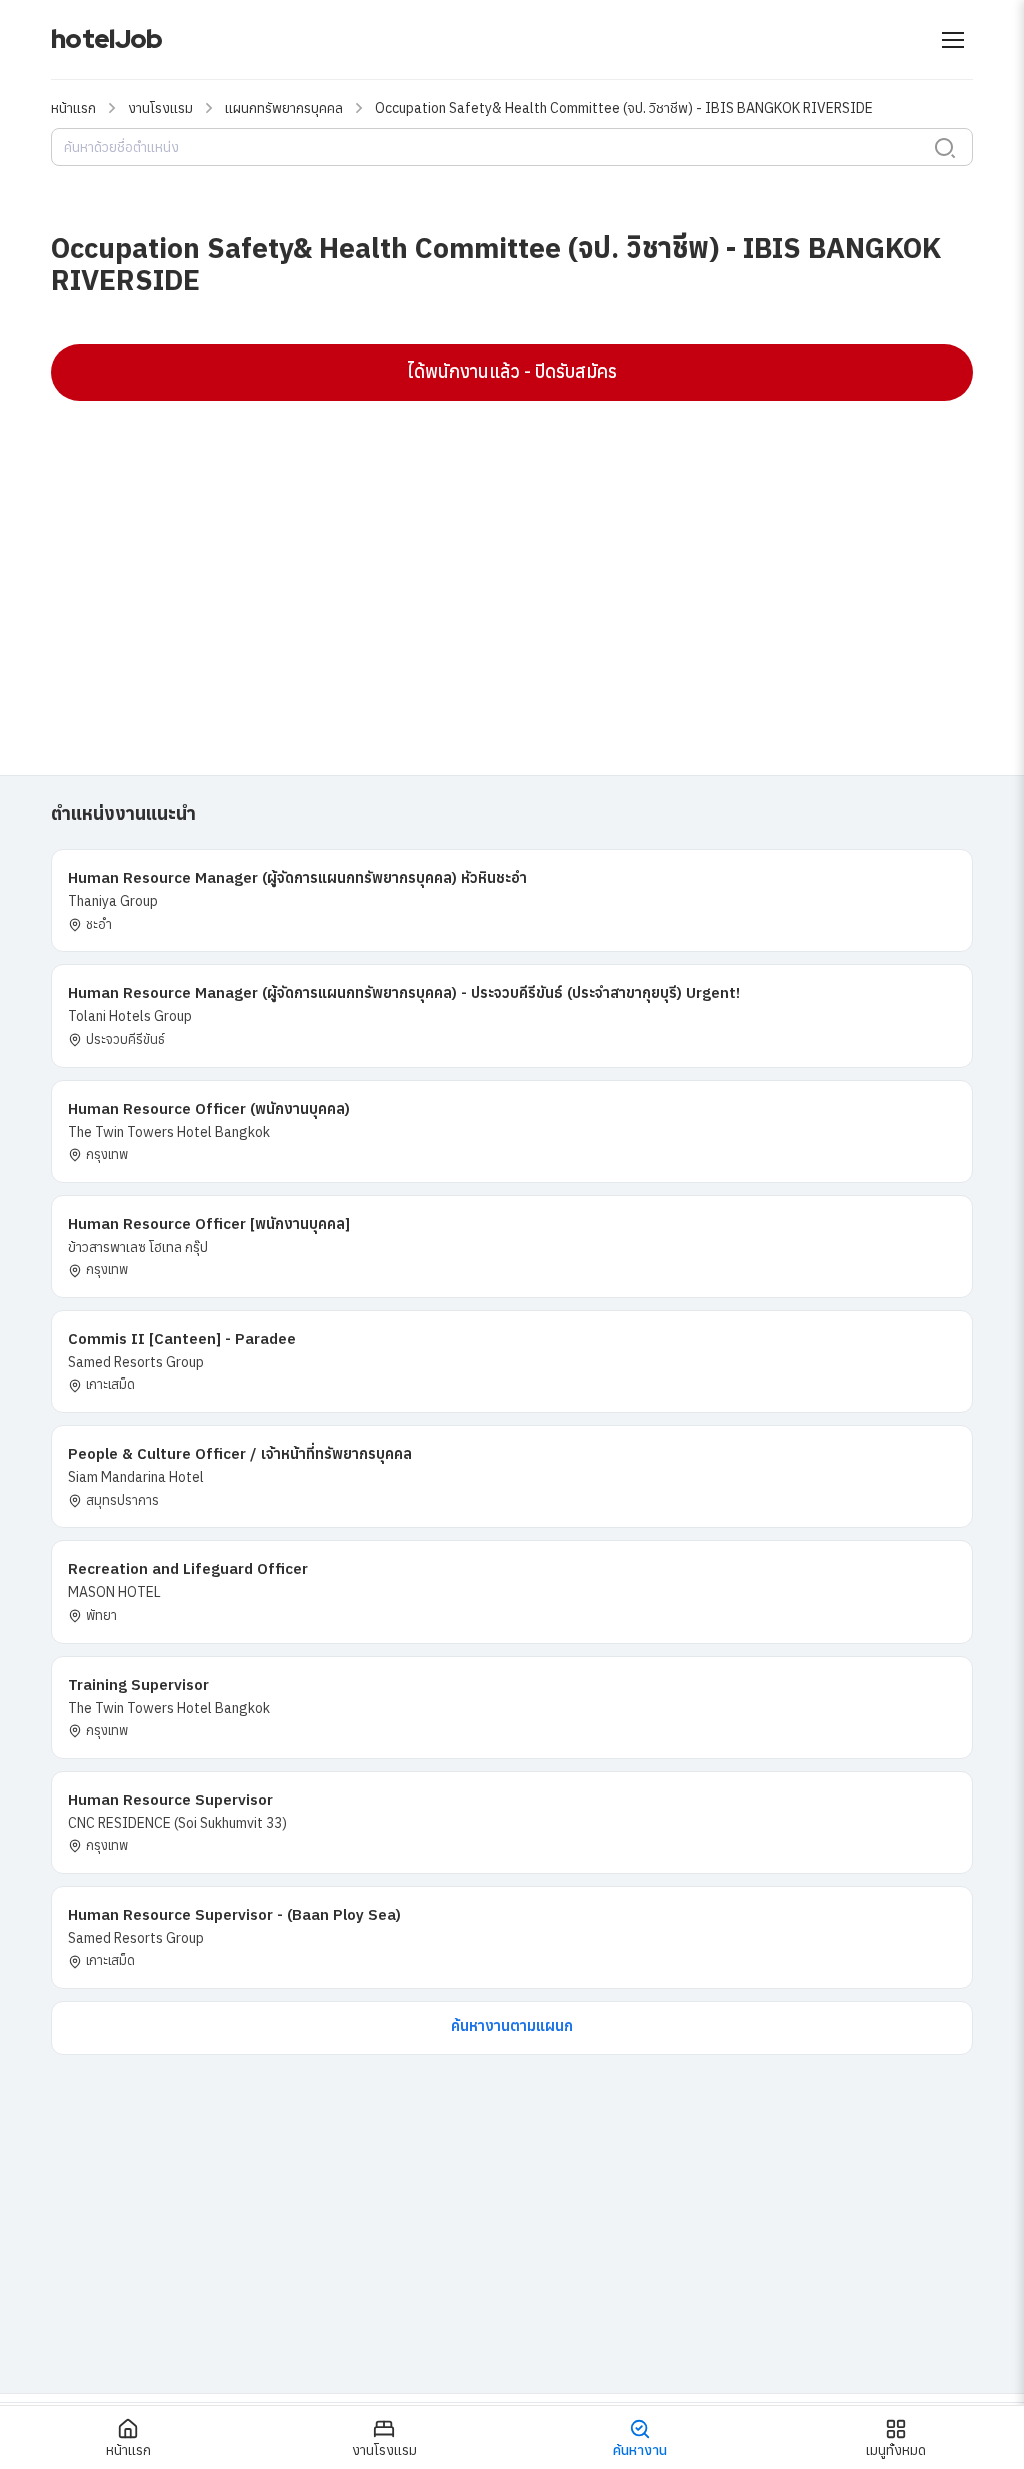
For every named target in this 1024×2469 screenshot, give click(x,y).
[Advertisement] (512, 561)
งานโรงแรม (160, 108)
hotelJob (106, 39)
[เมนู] (953, 40)
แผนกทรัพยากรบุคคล (284, 108)
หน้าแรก (73, 108)
